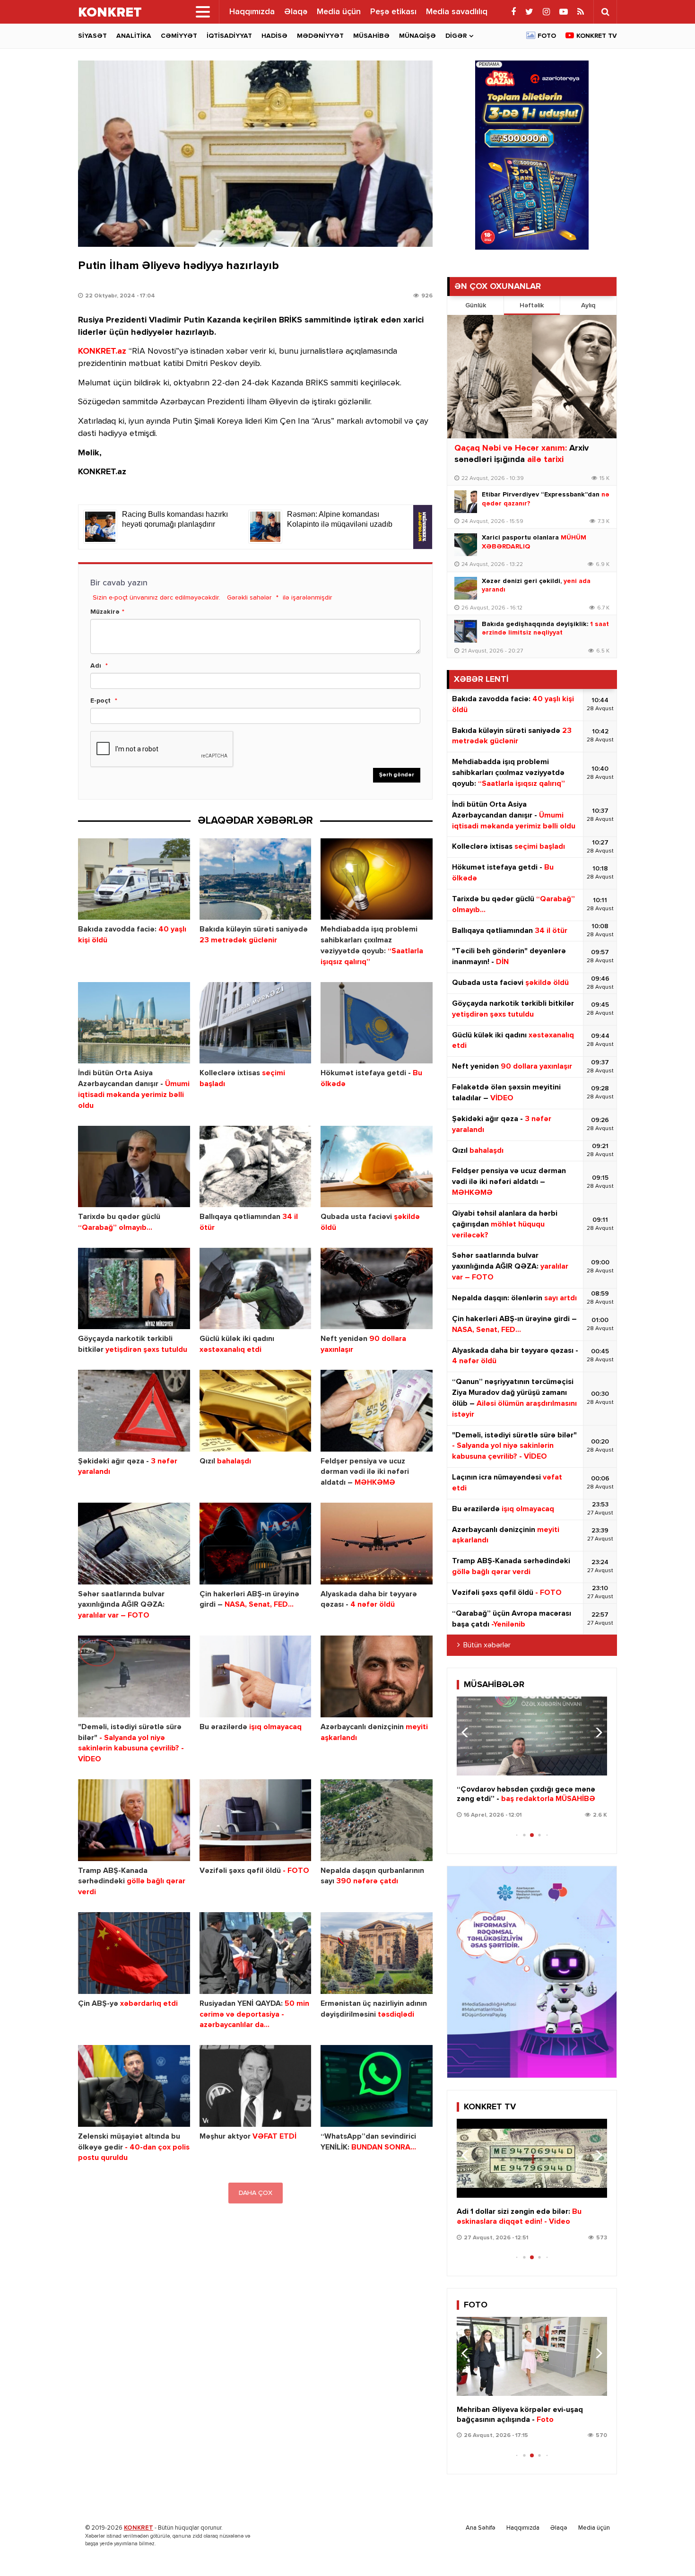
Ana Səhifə (481, 2528)
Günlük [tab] (476, 305)
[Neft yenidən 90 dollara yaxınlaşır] (377, 1289)
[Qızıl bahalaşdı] (256, 1411)
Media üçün (339, 12)
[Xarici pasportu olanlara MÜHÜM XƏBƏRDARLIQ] (466, 545)
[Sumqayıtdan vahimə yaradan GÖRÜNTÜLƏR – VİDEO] (532, 2158)
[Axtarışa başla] (605, 12)
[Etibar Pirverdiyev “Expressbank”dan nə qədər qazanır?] (466, 502)
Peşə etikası (393, 12)
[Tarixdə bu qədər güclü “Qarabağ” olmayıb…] (134, 1167)
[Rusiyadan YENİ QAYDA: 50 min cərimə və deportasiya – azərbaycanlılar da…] (256, 1953)
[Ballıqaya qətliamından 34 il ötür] (256, 1167)
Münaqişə (417, 36)
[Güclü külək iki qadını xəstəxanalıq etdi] (256, 1289)
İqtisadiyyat (229, 36)
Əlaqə (296, 12)
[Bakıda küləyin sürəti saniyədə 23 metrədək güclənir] (256, 879)
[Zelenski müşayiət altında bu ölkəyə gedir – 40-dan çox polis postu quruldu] (134, 2086)
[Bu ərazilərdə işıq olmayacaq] (256, 1676)
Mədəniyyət (320, 36)
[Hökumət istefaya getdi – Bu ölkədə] (377, 1023)
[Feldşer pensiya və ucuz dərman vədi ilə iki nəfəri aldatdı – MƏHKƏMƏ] (377, 1411)
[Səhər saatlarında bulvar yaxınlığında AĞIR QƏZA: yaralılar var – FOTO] (134, 1544)
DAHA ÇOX (256, 2193)
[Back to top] (669, 2550)
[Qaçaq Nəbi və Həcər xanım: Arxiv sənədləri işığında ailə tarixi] (532, 377)
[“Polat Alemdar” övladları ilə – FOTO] (532, 2356)
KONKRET (139, 2528)
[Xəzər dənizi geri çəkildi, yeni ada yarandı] (466, 588)
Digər (456, 36)
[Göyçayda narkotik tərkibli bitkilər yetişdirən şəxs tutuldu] (134, 1289)
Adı (96, 666)
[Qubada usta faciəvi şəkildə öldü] (377, 1167)
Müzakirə (105, 612)
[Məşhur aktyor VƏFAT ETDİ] (256, 2086)
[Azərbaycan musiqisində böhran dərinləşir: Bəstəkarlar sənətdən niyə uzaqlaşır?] (532, 1736)
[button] (596, 1732)
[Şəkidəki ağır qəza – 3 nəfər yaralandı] (134, 1411)
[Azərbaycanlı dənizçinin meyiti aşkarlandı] (377, 1676)
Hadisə (274, 36)
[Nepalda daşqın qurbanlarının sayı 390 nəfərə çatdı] (377, 1820)
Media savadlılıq (457, 12)
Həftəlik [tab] (532, 305)
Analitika (134, 36)
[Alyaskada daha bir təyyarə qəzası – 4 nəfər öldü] (377, 1544)
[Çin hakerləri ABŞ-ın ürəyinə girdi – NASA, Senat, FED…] (256, 1544)
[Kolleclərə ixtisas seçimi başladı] (256, 1023)
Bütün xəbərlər (487, 1645)
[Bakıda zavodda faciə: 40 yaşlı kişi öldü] (134, 879)
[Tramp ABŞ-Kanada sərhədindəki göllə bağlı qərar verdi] (134, 1820)
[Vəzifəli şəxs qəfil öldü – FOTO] (256, 1820)
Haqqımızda (252, 12)
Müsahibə (371, 36)
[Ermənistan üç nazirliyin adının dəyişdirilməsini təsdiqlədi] (377, 1953)
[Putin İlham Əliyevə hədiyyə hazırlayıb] (255, 154)
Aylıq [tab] (588, 305)
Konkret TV (597, 36)
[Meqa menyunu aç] (203, 12)
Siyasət (92, 36)
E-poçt (100, 701)
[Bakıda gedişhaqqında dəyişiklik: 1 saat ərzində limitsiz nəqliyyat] (466, 631)
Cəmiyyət (179, 36)
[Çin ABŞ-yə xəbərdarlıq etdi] (134, 1953)
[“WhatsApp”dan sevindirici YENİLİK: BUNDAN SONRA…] (377, 2086)
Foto (547, 36)
